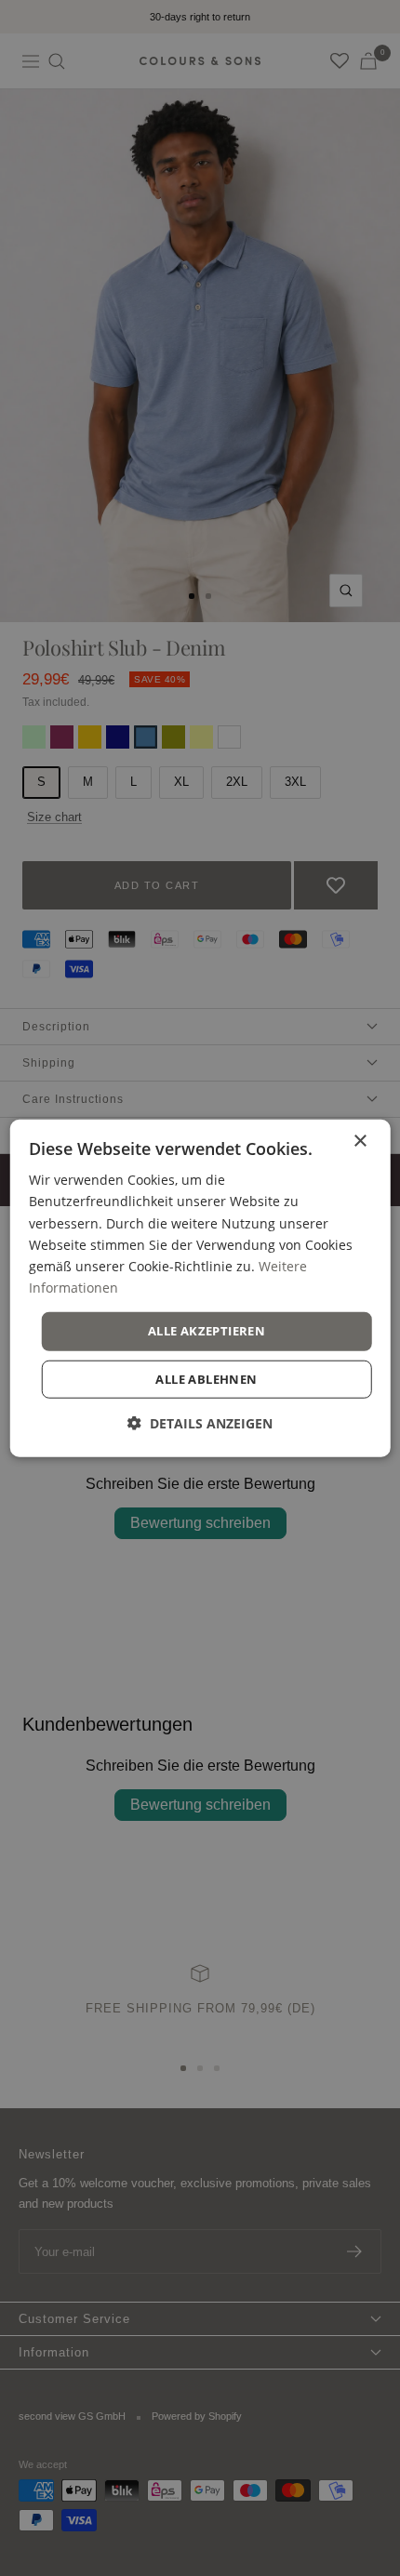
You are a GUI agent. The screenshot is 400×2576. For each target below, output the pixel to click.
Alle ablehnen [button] (206, 1378)
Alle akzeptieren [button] (207, 1331)
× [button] (360, 1142)
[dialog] (200, 1288)
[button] (200, 1422)
